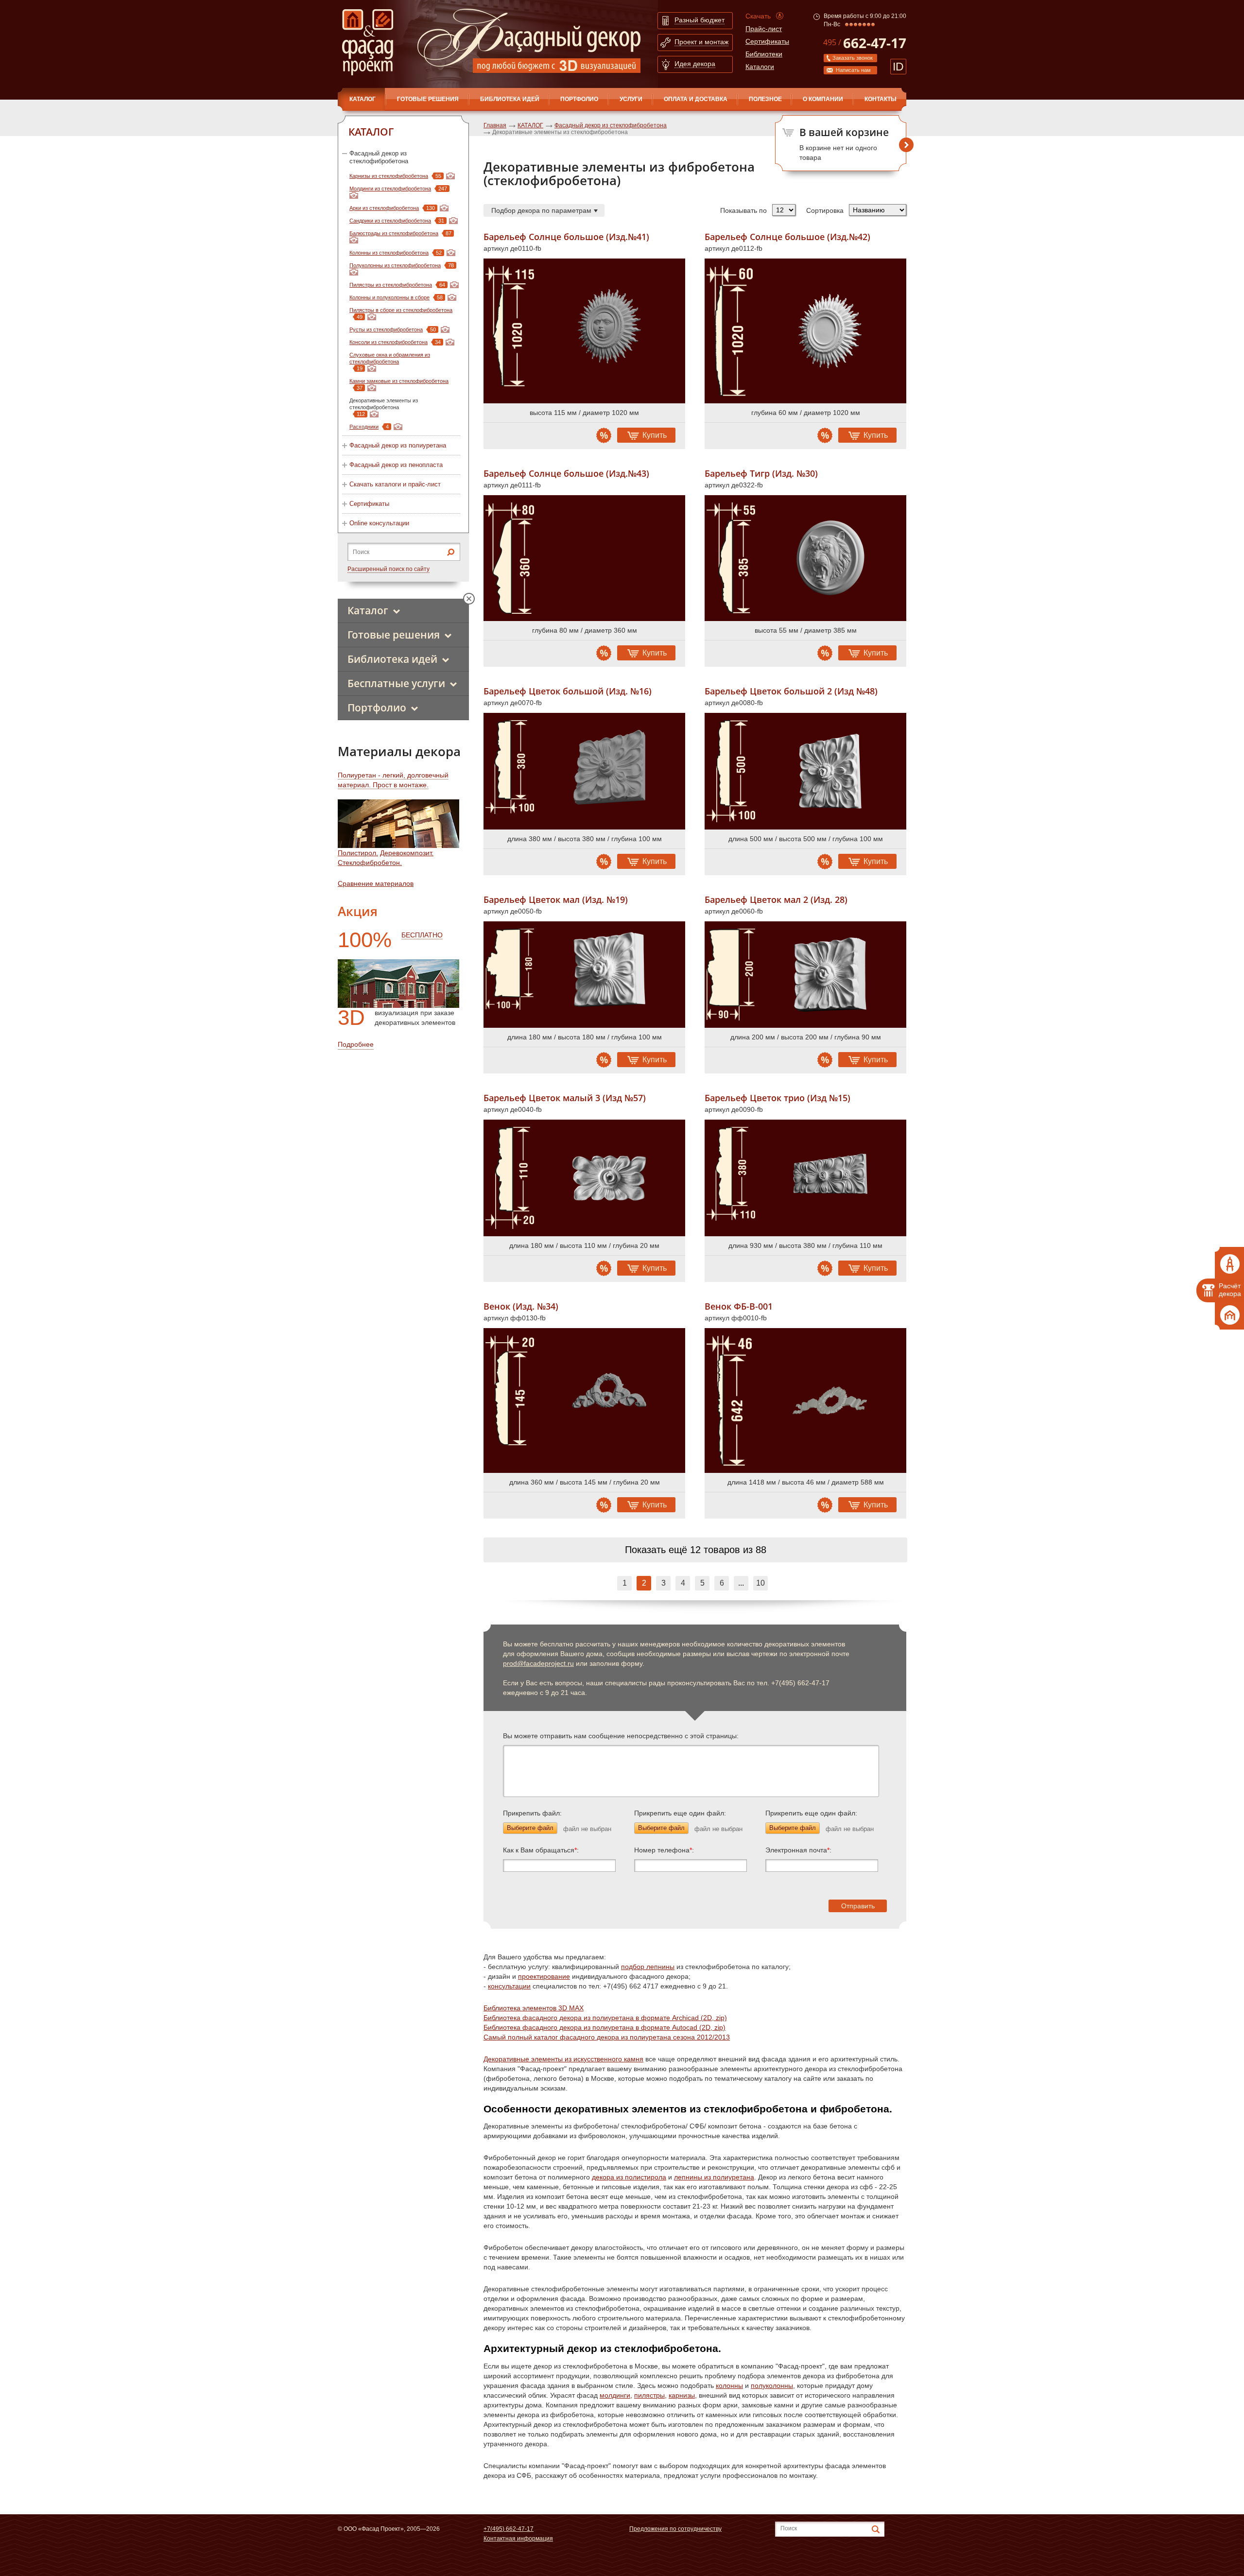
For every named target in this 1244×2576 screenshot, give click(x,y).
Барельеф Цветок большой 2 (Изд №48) (791, 691)
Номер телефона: (664, 1850)
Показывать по (743, 210)
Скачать (758, 16)
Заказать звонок (853, 58)
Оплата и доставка (696, 99)
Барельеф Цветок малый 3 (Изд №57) (565, 1098)
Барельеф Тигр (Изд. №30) (761, 474)
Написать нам (853, 70)
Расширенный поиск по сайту (389, 569)
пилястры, (650, 2395)
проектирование (544, 1976)
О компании (823, 99)
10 (760, 1583)
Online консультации (379, 523)
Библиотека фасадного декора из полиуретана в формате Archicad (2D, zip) (605, 2018)
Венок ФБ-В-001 (739, 1306)
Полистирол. (358, 853)
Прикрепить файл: (532, 1813)
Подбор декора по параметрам (541, 210)
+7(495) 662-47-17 (509, 2529)
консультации (509, 1986)
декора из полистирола (629, 2177)
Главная (495, 125)
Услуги (631, 99)
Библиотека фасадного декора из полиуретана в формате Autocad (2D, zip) (605, 2027)
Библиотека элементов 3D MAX (534, 2008)
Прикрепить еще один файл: (680, 1813)
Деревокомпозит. (407, 853)
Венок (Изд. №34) (521, 1306)
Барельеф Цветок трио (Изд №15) (777, 1098)
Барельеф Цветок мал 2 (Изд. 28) (776, 900)
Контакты (881, 99)
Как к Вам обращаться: (541, 1850)
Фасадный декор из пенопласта (396, 465)
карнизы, (683, 2395)
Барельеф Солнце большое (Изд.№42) (787, 237)
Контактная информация (518, 2539)
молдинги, (616, 2395)
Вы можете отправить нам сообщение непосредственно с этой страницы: (621, 1736)
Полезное (765, 99)
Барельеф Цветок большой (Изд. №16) (568, 691)
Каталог (368, 610)
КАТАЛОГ (363, 99)
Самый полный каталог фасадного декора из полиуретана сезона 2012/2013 (607, 2037)
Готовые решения (428, 99)
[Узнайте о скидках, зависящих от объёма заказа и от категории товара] (604, 435)
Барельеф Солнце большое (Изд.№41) (566, 237)
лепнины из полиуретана (714, 2177)
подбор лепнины (648, 1967)
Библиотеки (764, 54)
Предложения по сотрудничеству (675, 2529)
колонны (729, 2386)
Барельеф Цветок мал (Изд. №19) (556, 900)
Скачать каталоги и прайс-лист (395, 484)
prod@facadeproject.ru (538, 1663)
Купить (655, 435)
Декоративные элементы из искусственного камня (563, 2059)
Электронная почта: (798, 1850)
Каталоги (760, 67)
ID (898, 67)
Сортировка (825, 210)
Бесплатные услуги (396, 683)
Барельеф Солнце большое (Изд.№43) (566, 474)
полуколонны (772, 2386)
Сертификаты (767, 41)
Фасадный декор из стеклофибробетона (379, 157)
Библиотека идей (510, 99)
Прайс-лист (764, 29)
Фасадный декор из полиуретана (398, 445)
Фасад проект (368, 42)
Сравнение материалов (376, 883)
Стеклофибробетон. (370, 863)
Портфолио (579, 99)
